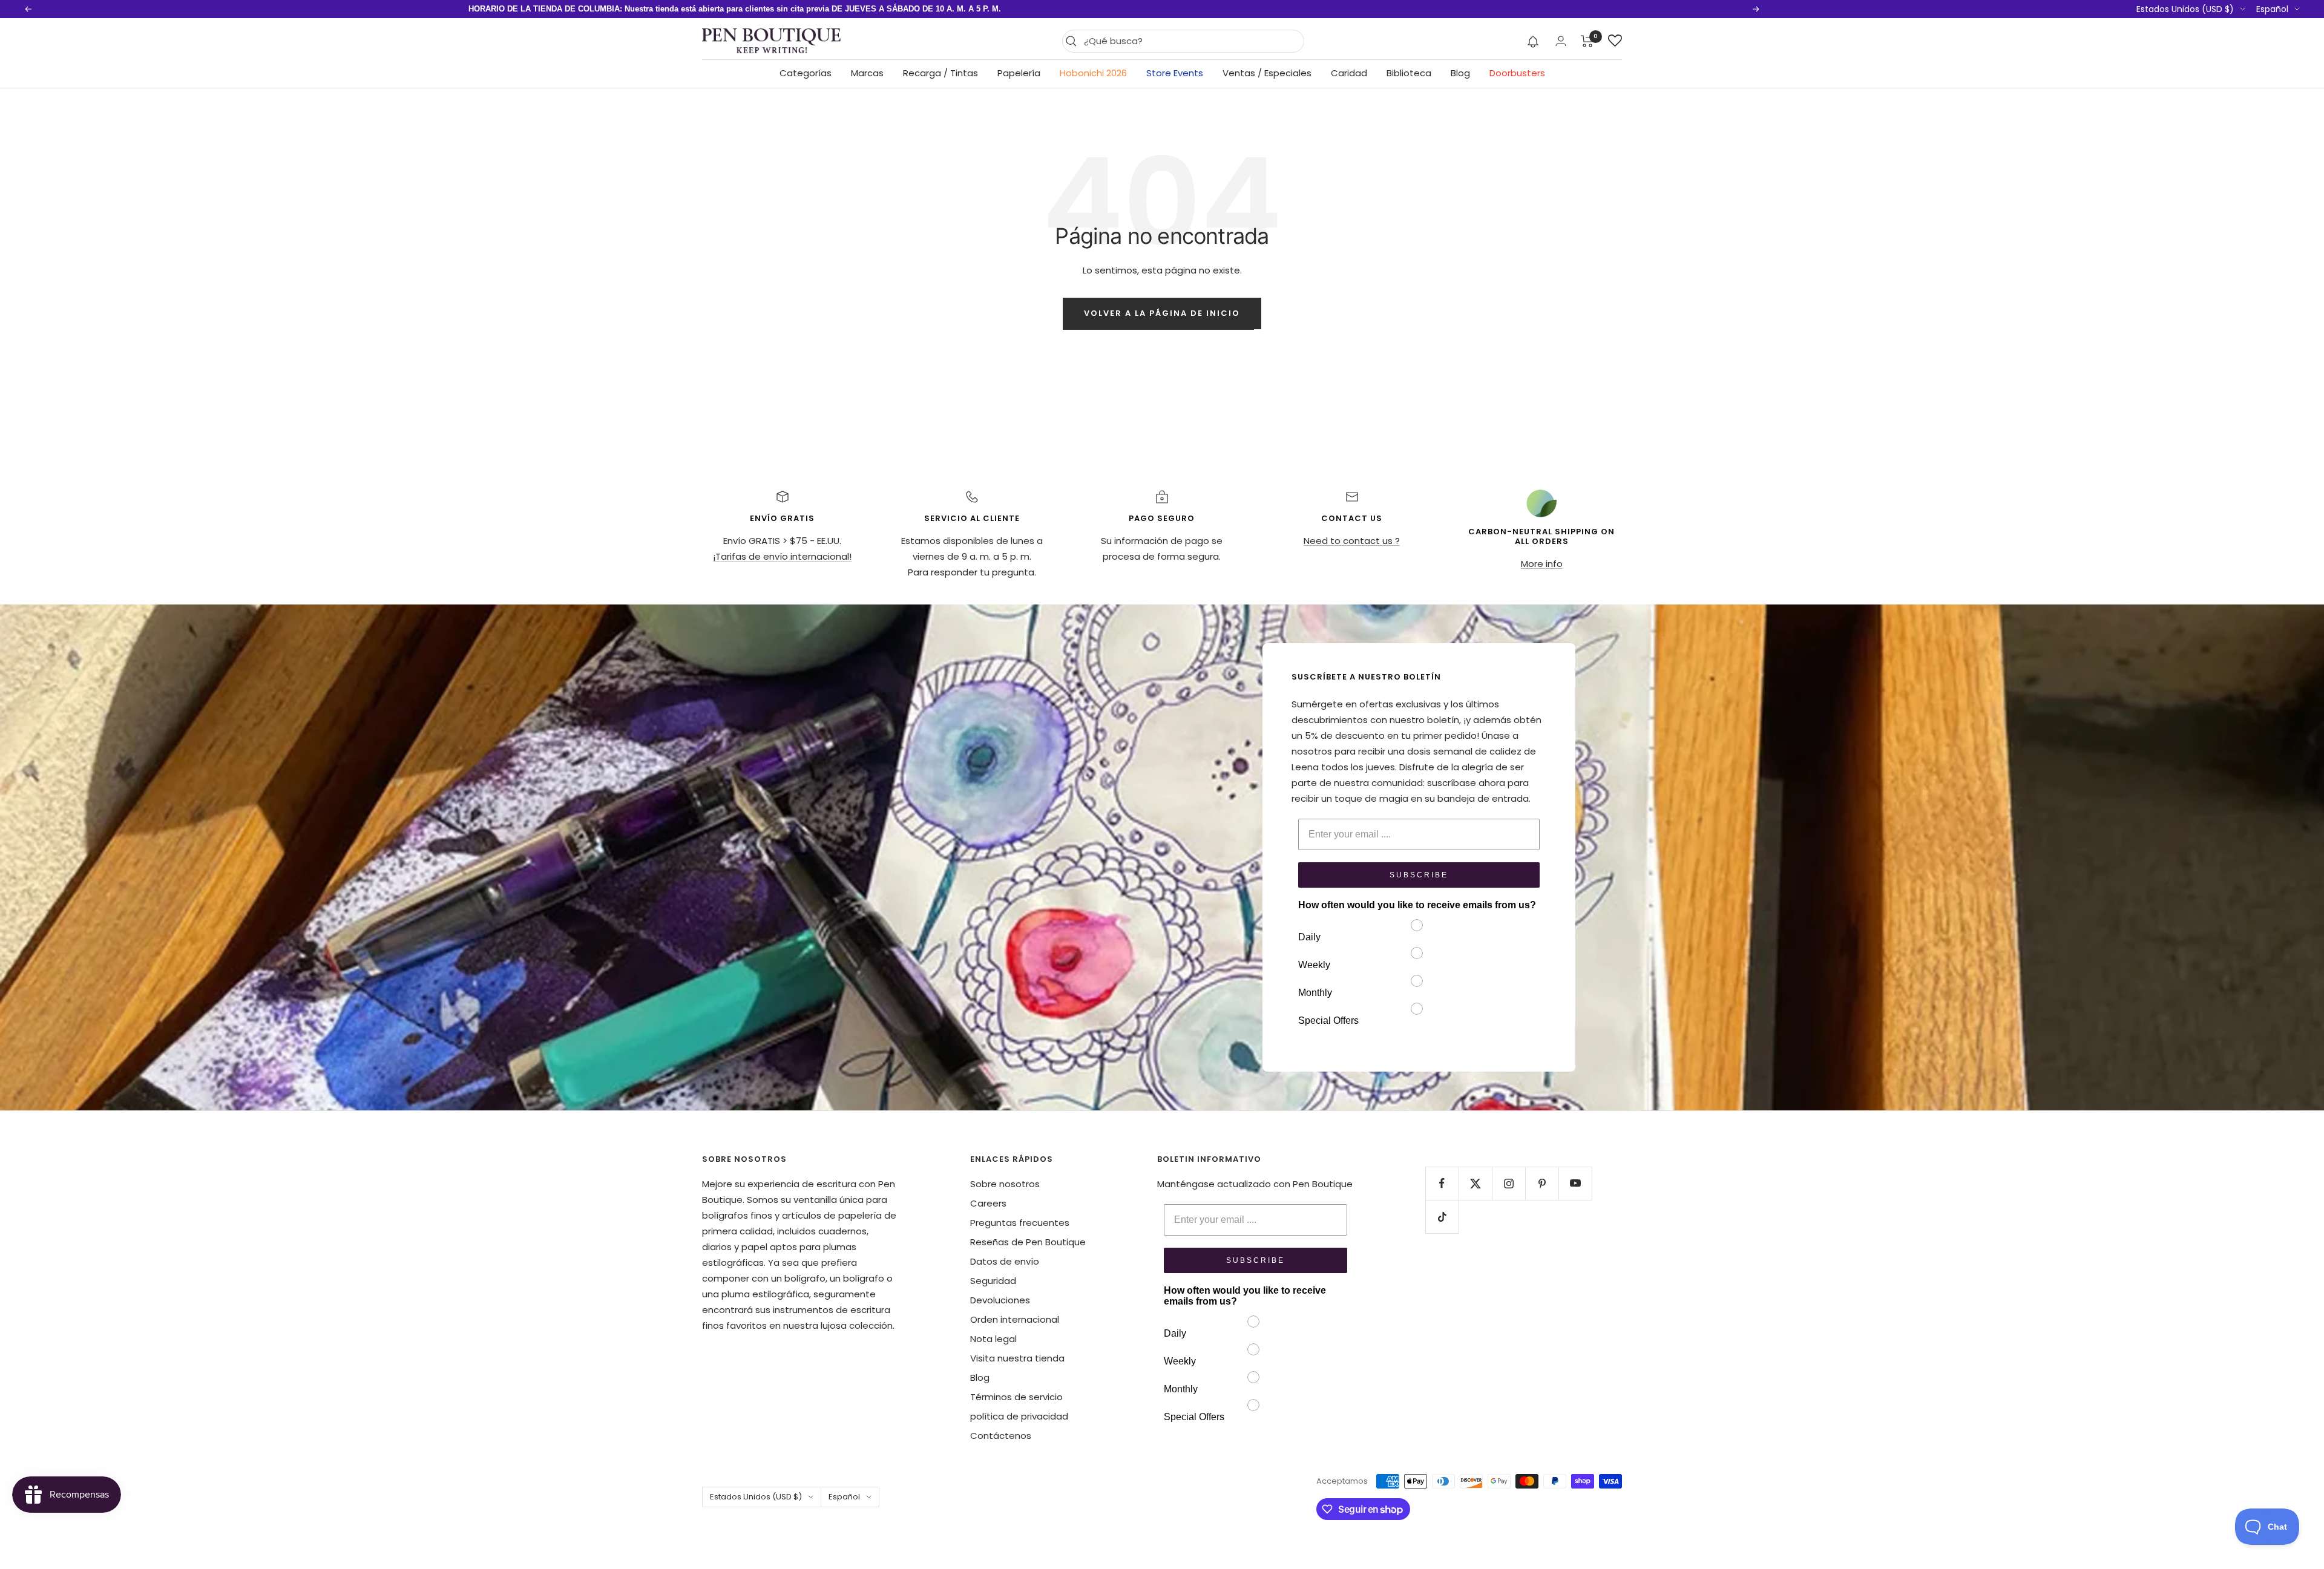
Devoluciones (1000, 1300)
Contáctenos (1001, 1436)
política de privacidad (1019, 1416)
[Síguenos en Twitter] (1475, 1183)
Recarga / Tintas (940, 73)
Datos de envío (1005, 1261)
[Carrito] (1587, 41)
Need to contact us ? (1352, 541)
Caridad (1349, 73)
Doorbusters (1517, 73)
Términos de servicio (1016, 1397)
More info (1542, 564)
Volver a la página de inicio (1162, 313)
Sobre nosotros (1005, 1184)
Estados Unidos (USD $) (2185, 9)
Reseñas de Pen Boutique (1028, 1242)
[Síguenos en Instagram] (1508, 1183)
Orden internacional (1015, 1319)
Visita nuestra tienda (1017, 1358)
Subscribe (1419, 875)
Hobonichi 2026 (1093, 73)
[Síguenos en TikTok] (1442, 1217)
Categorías (806, 73)
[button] (1533, 41)
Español (2272, 9)
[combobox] (1191, 41)
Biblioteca (1409, 73)
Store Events (1175, 73)
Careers (988, 1203)
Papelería (1019, 73)
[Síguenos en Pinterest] (1542, 1183)
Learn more (882, 9)
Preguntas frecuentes (1020, 1223)
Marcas (867, 73)
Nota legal (993, 1339)
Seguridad (993, 1281)
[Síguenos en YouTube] (1575, 1183)
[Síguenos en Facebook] (1442, 1183)
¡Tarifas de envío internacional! (782, 556)
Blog (1460, 73)
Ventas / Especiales (1267, 73)
